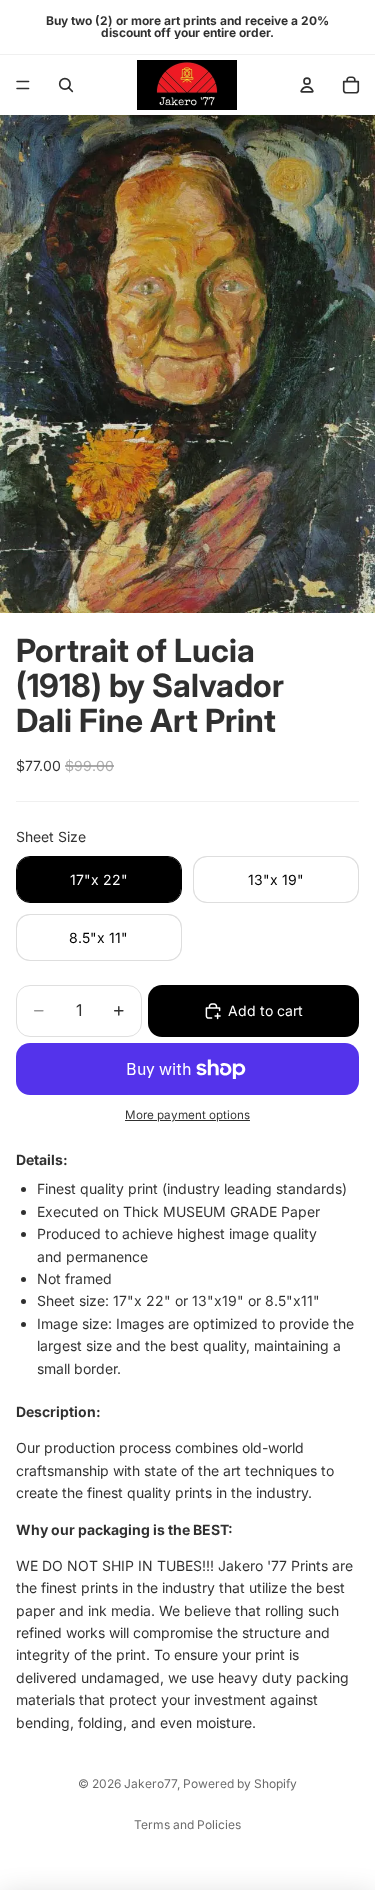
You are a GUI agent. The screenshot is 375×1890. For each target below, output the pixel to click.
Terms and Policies (187, 1824)
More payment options (187, 1115)
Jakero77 (150, 1783)
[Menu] (23, 85)
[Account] (307, 85)
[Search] (66, 85)
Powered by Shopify (240, 1783)
